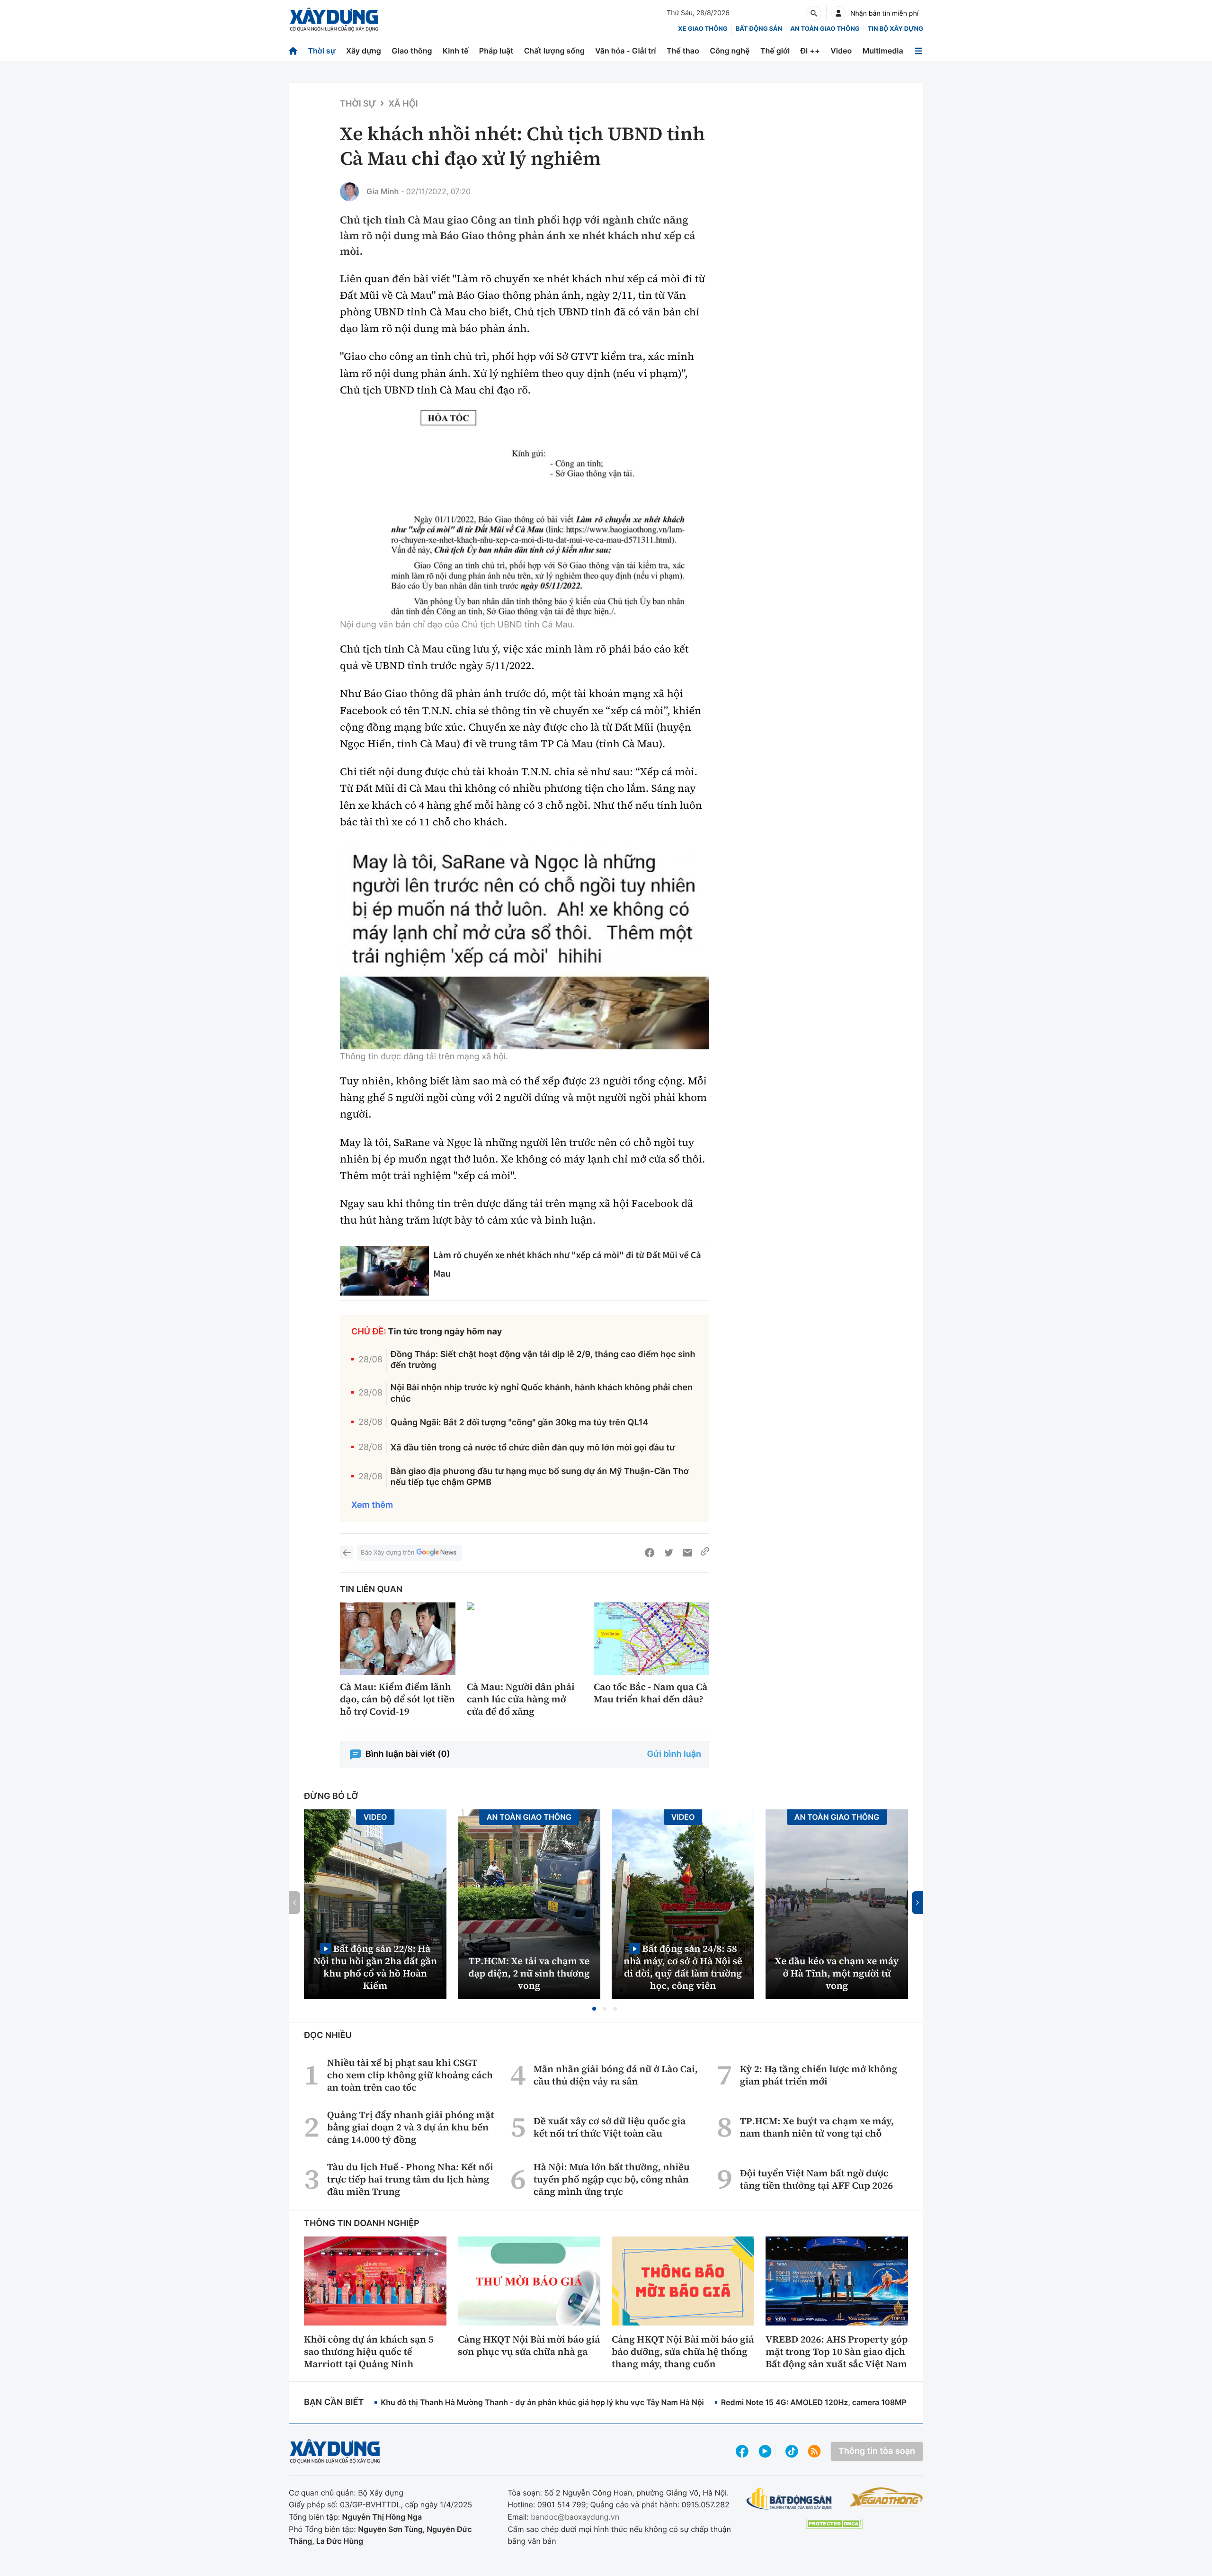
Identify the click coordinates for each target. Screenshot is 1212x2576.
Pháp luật (496, 51)
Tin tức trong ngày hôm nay (445, 1332)
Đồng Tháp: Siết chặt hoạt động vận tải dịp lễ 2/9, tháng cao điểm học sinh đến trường (543, 1360)
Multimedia (883, 51)
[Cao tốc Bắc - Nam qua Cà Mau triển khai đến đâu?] (651, 1639)
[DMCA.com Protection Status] (834, 2524)
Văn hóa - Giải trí (625, 51)
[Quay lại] (347, 1553)
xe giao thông (703, 29)
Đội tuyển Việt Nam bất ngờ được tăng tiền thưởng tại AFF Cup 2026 (816, 2179)
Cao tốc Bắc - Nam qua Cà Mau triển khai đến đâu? (651, 1693)
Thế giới (775, 51)
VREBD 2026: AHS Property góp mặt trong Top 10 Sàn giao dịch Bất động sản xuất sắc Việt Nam (837, 2352)
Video (841, 51)
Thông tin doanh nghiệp (362, 2223)
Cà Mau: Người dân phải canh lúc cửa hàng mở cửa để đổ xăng (521, 1699)
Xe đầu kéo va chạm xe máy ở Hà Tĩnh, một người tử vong (837, 1973)
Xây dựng (364, 51)
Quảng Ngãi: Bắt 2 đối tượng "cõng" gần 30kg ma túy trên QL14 (520, 1423)
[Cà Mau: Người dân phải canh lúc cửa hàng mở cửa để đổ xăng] (525, 1639)
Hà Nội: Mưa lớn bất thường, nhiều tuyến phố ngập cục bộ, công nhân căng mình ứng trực (612, 2179)
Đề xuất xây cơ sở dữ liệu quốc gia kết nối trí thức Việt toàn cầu (610, 2127)
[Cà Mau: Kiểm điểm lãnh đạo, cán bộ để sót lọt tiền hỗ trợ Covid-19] (398, 1639)
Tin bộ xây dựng (896, 29)
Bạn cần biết (334, 2402)
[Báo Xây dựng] (334, 20)
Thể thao (683, 51)
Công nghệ (730, 51)
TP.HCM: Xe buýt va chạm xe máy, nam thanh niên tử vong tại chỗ (817, 2127)
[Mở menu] (918, 51)
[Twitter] (668, 1553)
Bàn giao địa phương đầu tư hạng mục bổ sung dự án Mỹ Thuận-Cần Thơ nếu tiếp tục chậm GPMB (540, 1477)
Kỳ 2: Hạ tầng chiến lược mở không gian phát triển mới (819, 2075)
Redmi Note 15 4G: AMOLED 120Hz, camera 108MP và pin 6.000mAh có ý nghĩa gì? (872, 2402)
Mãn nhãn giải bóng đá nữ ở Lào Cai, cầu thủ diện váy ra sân (616, 2075)
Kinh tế (456, 51)
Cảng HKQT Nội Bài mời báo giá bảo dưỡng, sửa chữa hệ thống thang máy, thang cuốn (683, 2352)
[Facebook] (650, 1553)
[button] (594, 2009)
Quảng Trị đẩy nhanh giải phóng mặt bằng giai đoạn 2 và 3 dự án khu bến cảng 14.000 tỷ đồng (411, 2127)
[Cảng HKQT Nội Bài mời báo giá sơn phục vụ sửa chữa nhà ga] (529, 2281)
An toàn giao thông (825, 29)
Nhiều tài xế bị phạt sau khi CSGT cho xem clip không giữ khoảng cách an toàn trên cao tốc (410, 2075)
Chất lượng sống (554, 51)
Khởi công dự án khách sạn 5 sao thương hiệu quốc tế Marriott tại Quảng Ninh (369, 2352)
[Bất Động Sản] (789, 2499)
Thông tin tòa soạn (877, 2451)
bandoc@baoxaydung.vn (575, 2517)
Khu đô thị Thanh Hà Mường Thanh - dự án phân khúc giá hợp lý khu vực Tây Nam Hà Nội (542, 2402)
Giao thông (412, 51)
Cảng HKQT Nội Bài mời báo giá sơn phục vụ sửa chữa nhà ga (529, 2345)
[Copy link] (705, 1553)
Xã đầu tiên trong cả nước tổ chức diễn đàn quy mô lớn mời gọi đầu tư (533, 1448)
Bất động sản (759, 29)
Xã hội (403, 104)
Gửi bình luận (674, 1754)
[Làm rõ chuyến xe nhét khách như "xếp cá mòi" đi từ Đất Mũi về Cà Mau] (384, 1271)
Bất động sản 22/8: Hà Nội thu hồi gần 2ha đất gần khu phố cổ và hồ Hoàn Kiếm (375, 1967)
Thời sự (321, 51)
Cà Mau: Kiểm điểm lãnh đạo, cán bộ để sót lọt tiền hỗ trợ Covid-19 (397, 1699)
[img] (525, 514)
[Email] (687, 1553)
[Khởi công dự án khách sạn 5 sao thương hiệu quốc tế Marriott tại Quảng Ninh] (375, 2281)
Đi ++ (810, 51)
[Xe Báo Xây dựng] (886, 2497)
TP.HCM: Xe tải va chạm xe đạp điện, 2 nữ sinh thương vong (529, 1973)
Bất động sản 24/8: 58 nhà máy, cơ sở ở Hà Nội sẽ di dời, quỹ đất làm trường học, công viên (683, 1967)
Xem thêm (372, 1505)
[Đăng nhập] (838, 13)
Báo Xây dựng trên (388, 1553)
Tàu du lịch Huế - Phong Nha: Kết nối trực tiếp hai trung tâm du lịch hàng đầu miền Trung (410, 2179)
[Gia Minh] (349, 192)
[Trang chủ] (293, 51)
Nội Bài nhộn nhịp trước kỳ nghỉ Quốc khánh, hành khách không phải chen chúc (542, 1393)
